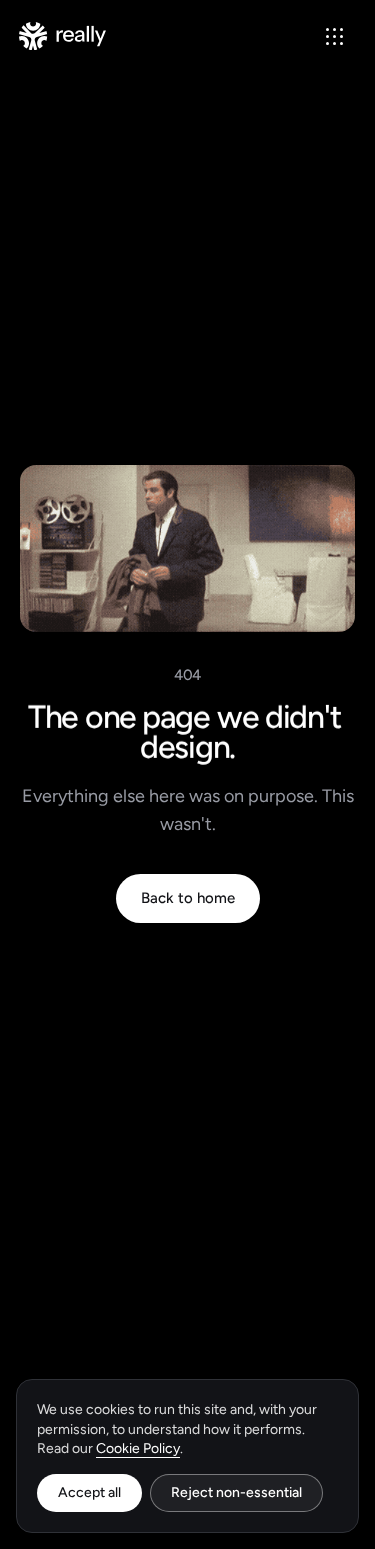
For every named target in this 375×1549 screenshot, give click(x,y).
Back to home (188, 898)
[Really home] (62, 36)
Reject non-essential (236, 1492)
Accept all (89, 1492)
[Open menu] (334, 36)
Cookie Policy (138, 1448)
